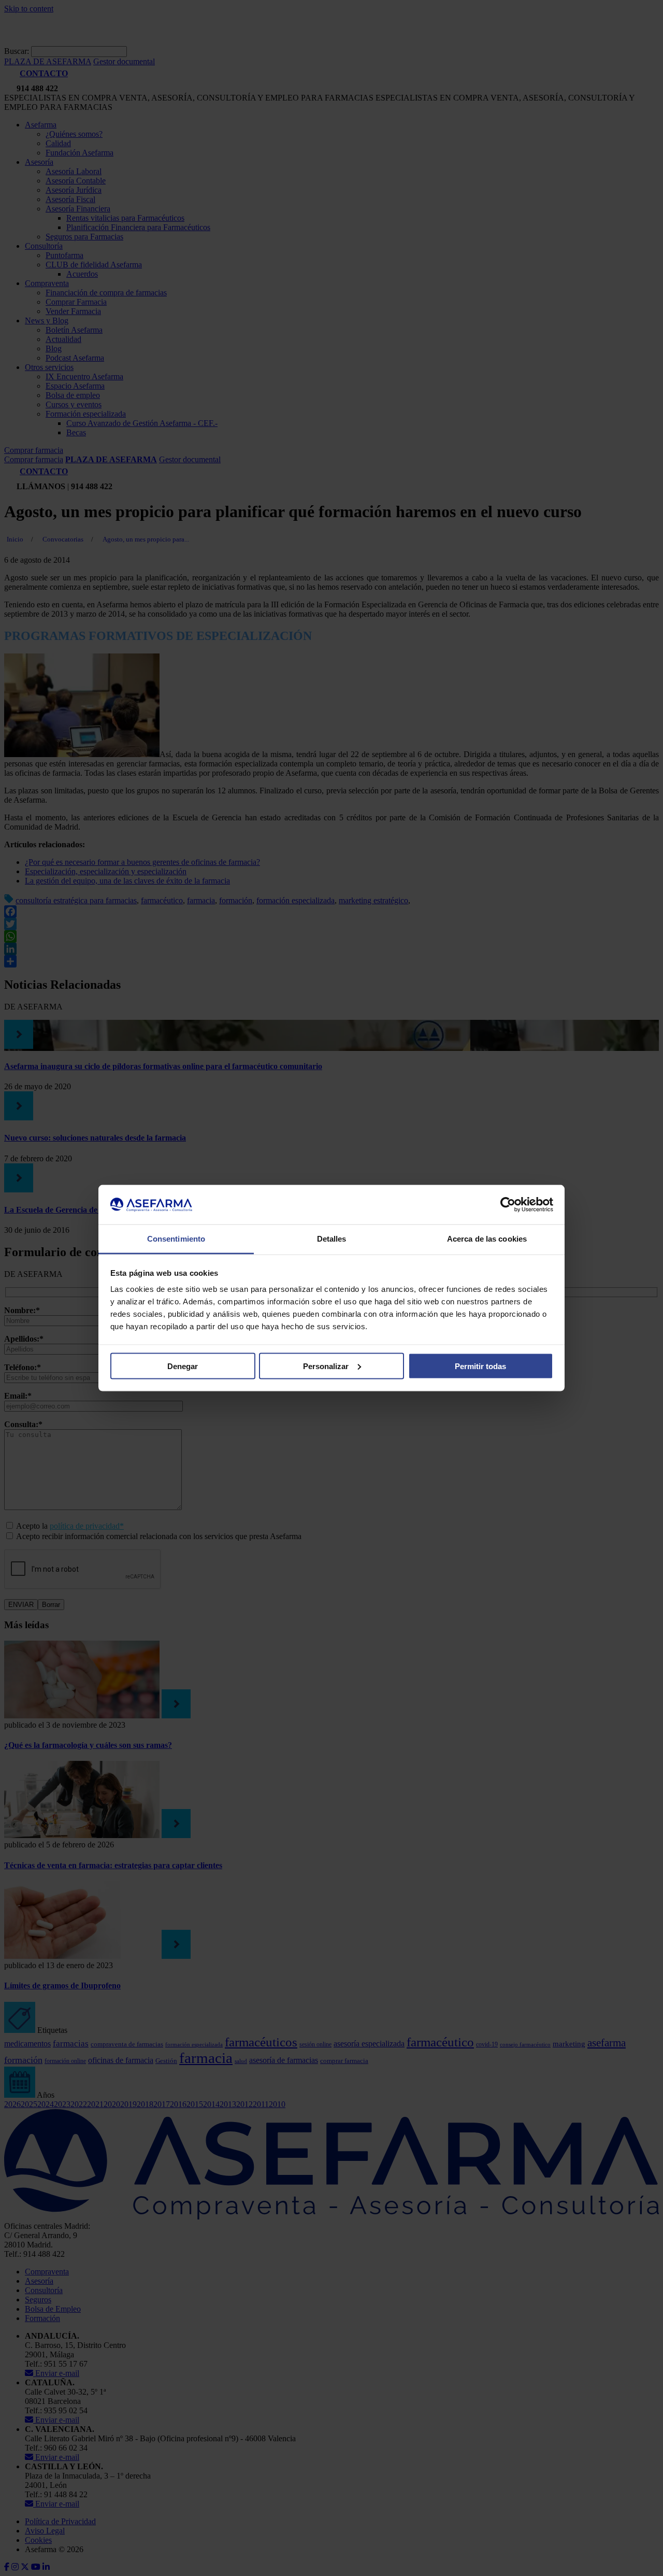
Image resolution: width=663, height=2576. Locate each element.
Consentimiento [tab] (176, 1239)
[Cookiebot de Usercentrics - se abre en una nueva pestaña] (508, 1205)
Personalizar (326, 1366)
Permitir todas (480, 1366)
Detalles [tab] (332, 1239)
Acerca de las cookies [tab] (487, 1239)
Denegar (183, 1366)
